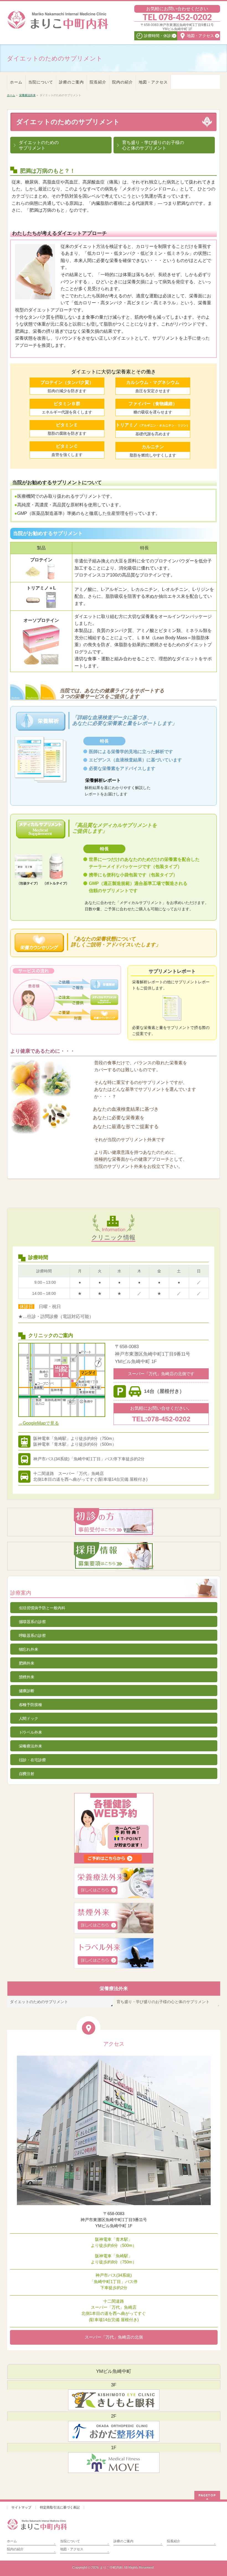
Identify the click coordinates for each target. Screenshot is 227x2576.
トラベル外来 (30, 1732)
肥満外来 (27, 1663)
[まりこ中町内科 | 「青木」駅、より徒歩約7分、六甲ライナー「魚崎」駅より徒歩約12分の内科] (58, 25)
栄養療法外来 (30, 1746)
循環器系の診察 (32, 1622)
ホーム (12, 2541)
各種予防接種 (30, 1705)
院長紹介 (174, 2541)
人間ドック (29, 1718)
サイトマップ (21, 2507)
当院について (70, 2541)
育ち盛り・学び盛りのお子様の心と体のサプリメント (163, 2002)
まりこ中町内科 (111, 2567)
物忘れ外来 (29, 1649)
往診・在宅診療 (32, 1760)
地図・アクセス (72, 2549)
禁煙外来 (27, 1677)
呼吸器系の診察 (32, 1636)
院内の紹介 (15, 2549)
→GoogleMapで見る (39, 1423)
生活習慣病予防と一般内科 (42, 1608)
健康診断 (27, 1691)
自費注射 (27, 1774)
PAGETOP (207, 2495)
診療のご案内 (123, 2541)
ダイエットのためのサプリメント (39, 2002)
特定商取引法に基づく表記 (60, 2507)
